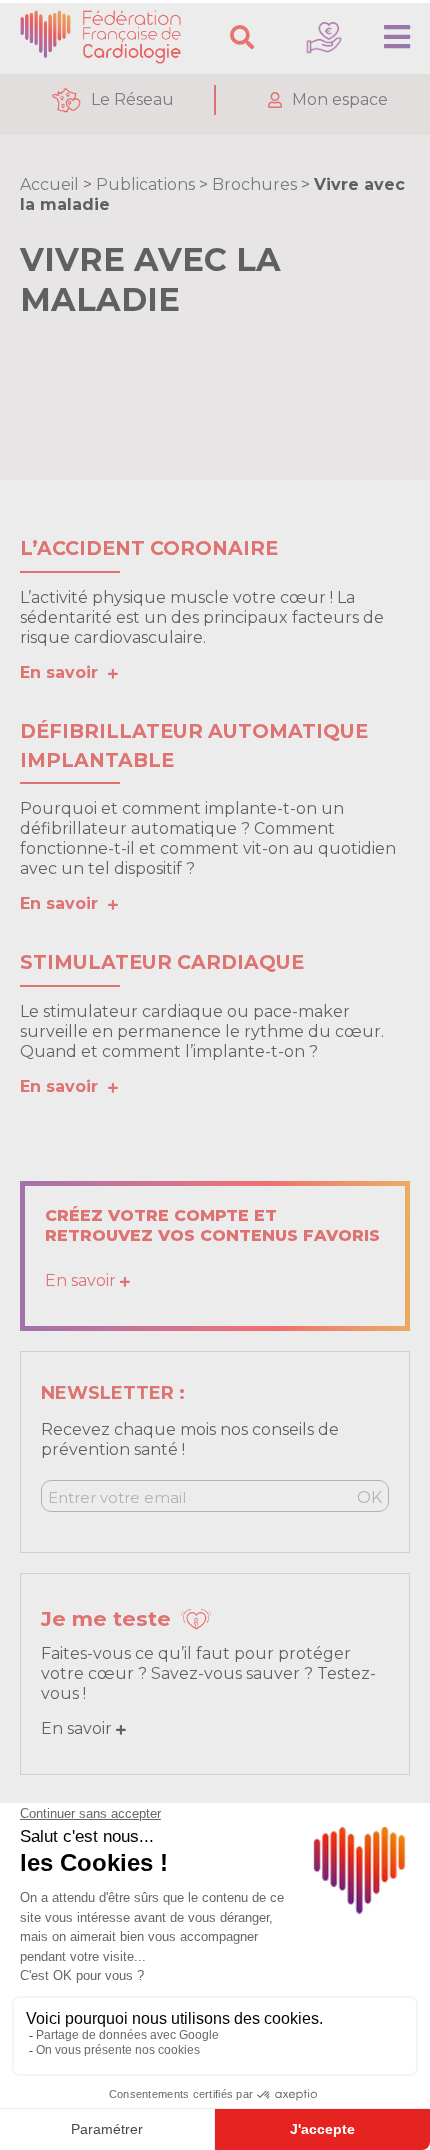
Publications (145, 184)
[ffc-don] (324, 37)
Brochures (254, 184)
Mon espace (340, 99)
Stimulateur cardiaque (162, 962)
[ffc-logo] (105, 37)
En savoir (64, 672)
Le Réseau (132, 99)
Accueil (49, 184)
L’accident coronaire (149, 548)
